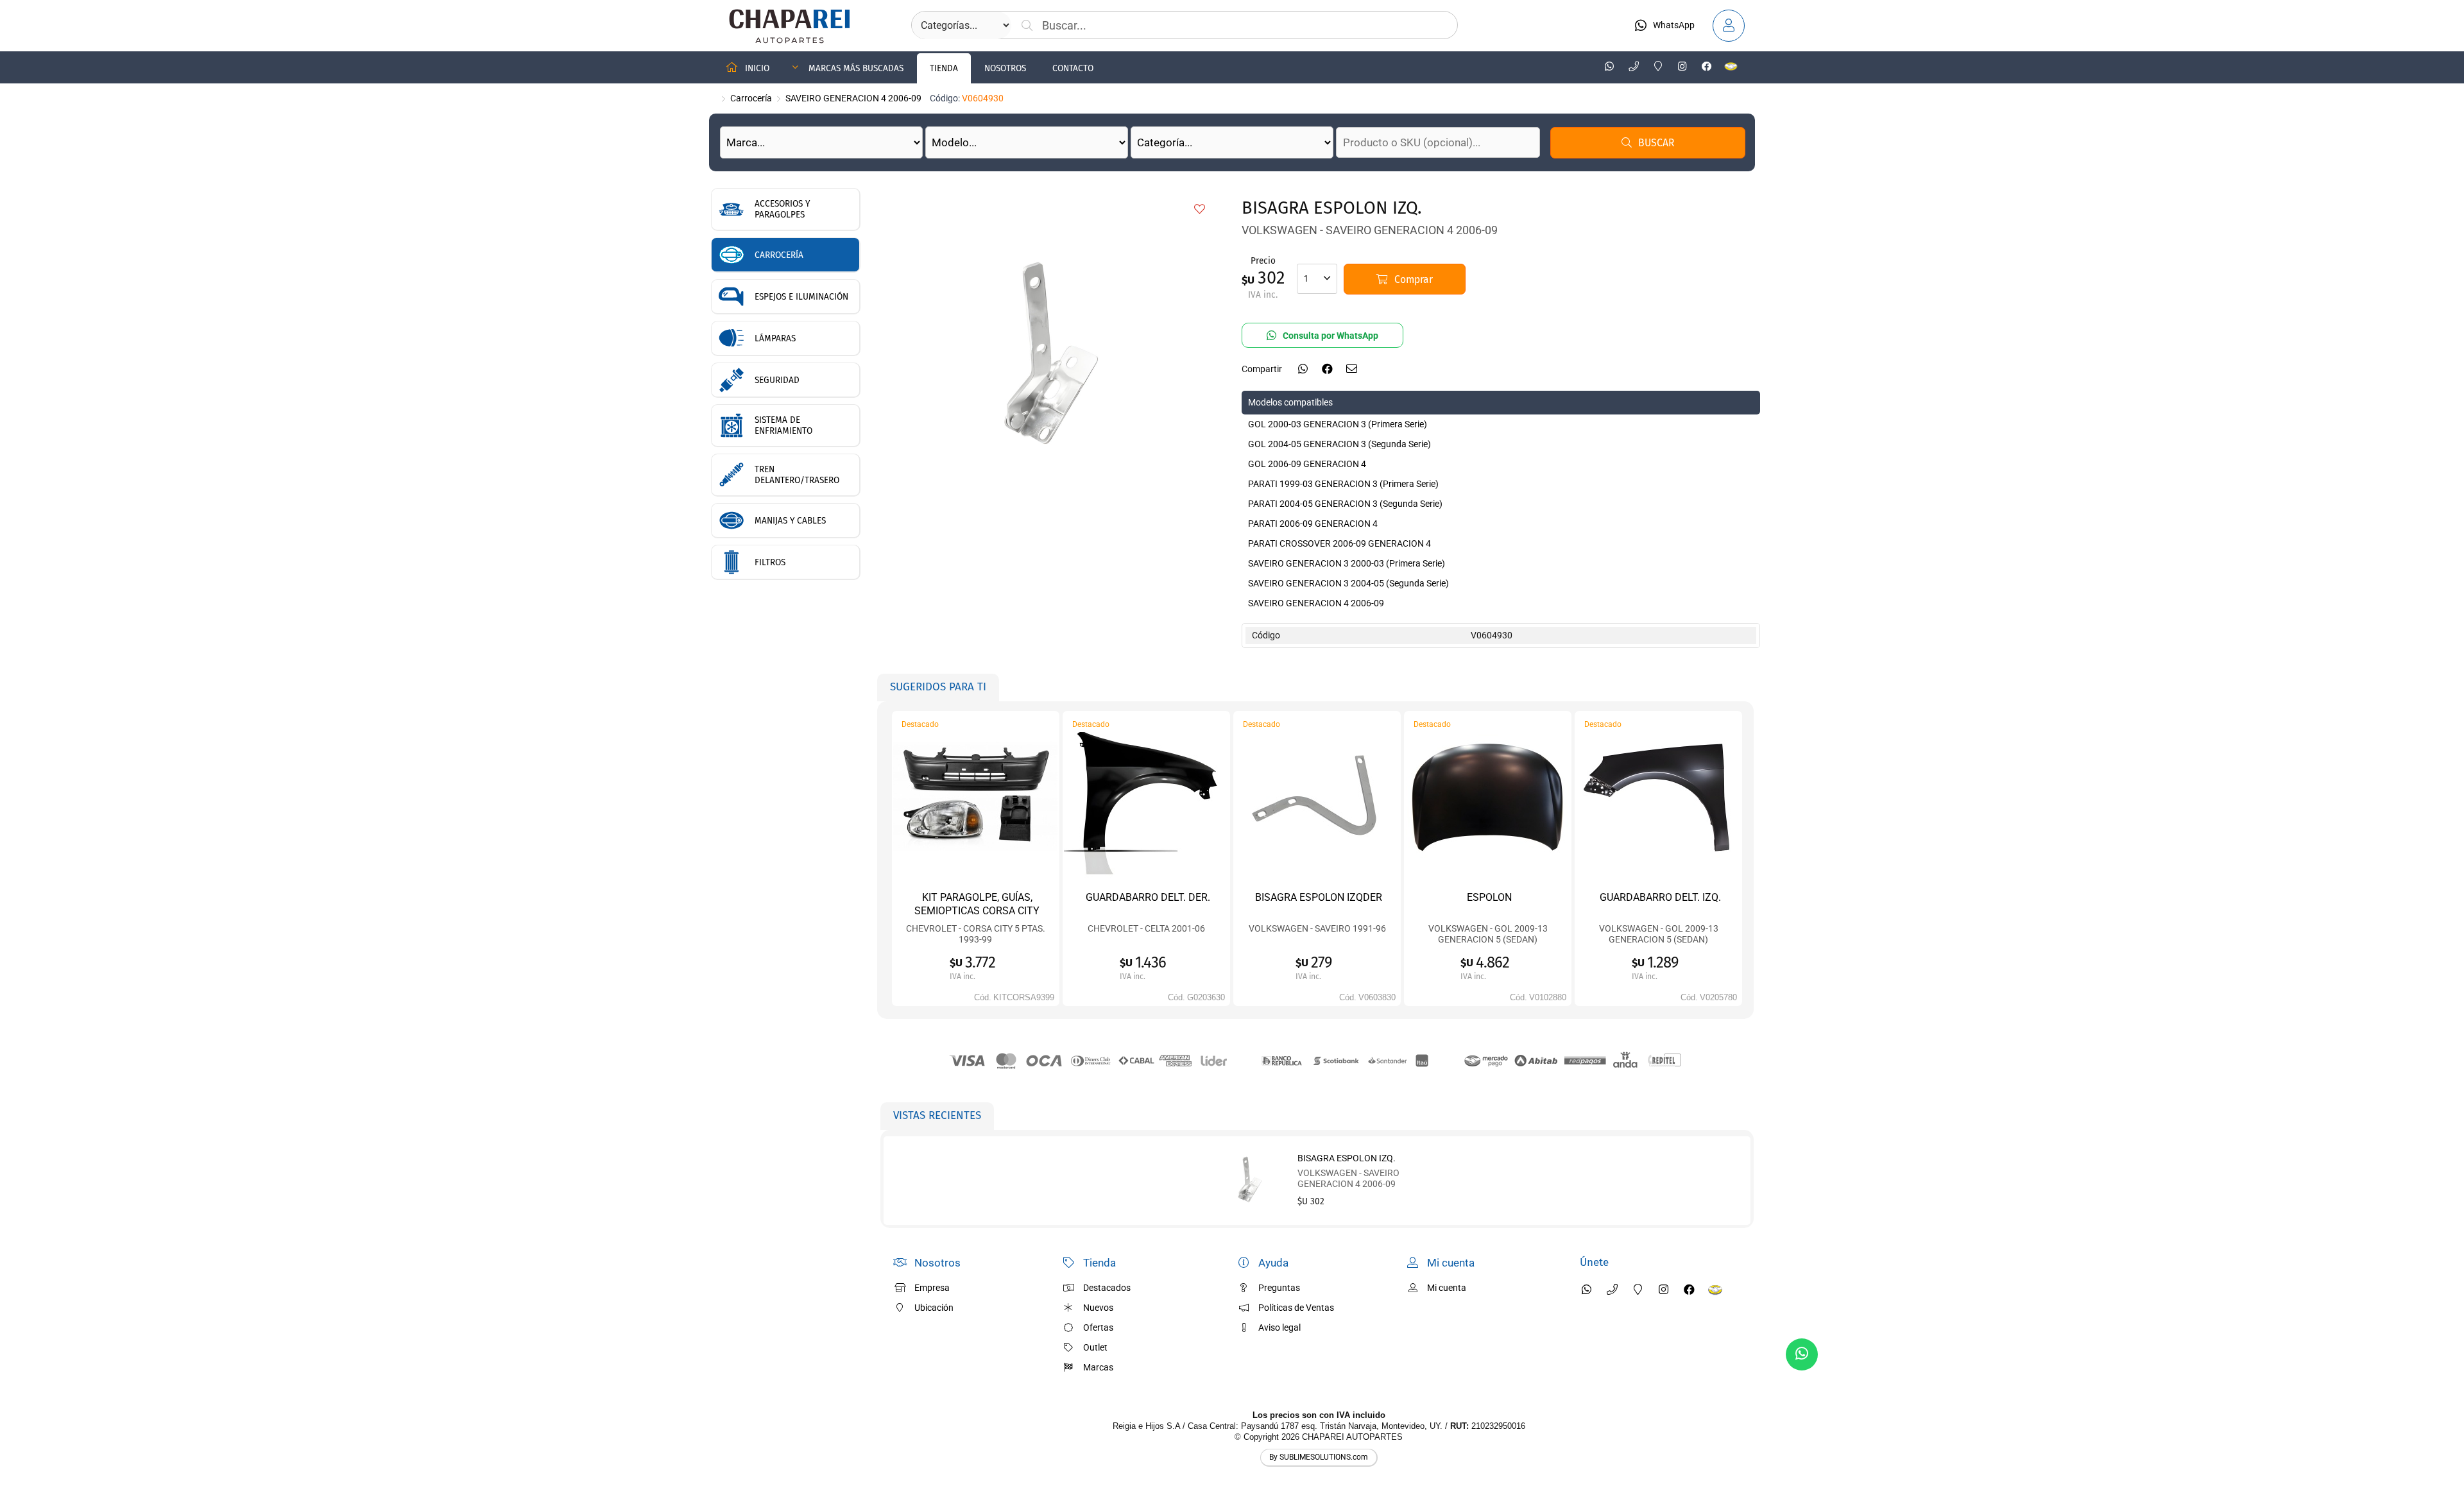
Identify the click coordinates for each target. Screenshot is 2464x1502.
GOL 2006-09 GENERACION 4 (1307, 464)
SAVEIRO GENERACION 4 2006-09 (853, 98)
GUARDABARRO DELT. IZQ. (1660, 897)
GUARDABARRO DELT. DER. (1148, 897)
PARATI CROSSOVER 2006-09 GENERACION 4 (1339, 543)
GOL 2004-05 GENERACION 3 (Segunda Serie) (1339, 444)
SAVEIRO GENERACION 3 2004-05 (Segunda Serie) (1348, 583)
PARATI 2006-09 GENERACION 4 (1313, 524)
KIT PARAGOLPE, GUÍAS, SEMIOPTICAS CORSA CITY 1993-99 (977, 910)
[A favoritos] (1200, 210)
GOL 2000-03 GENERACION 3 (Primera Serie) (1338, 424)
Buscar (1656, 143)
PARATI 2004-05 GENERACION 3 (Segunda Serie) (1345, 504)
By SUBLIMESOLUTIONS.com (1319, 1457)
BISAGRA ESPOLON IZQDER (1319, 897)
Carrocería (751, 98)
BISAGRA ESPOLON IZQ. (1347, 1158)
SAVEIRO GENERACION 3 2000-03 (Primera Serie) (1347, 563)
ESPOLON (1489, 897)
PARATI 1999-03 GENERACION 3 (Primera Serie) (1343, 484)
